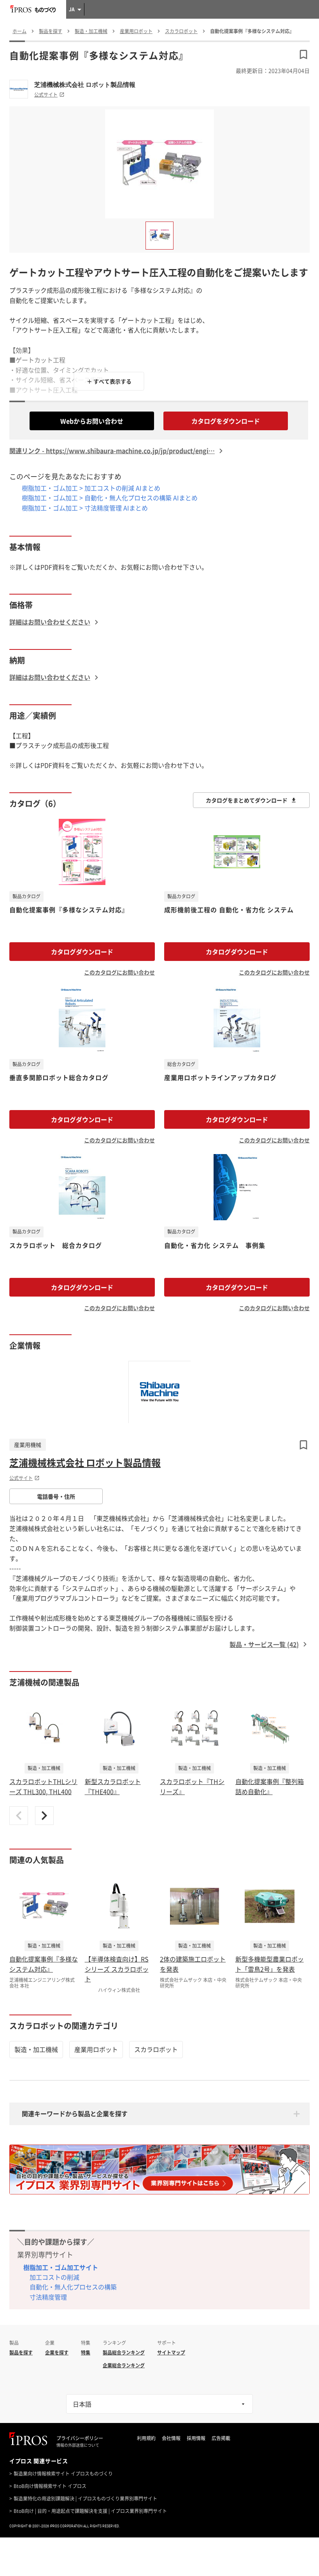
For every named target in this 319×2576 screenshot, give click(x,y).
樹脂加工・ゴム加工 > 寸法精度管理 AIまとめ (85, 508)
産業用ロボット (96, 2049)
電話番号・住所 (56, 1496)
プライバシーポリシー (80, 2438)
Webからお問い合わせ (92, 421)
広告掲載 (221, 2438)
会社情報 (171, 2438)
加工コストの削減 (54, 2277)
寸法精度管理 (48, 2297)
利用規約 (146, 2438)
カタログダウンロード (82, 952)
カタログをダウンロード (226, 421)
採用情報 (196, 2438)
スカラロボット (156, 2049)
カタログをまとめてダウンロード (247, 800)
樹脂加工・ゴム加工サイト (61, 2267)
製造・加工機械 (36, 2049)
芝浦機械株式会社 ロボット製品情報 (85, 84)
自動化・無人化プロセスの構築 (73, 2287)
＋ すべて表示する (109, 381)
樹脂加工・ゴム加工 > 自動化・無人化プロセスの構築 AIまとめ (110, 498)
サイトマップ (171, 2353)
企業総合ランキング (124, 2365)
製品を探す (21, 2353)
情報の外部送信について (78, 2445)
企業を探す (57, 2353)
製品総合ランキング (124, 2353)
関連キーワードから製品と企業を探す (75, 2113)
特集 (86, 2353)
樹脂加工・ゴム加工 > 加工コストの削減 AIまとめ (91, 488)
